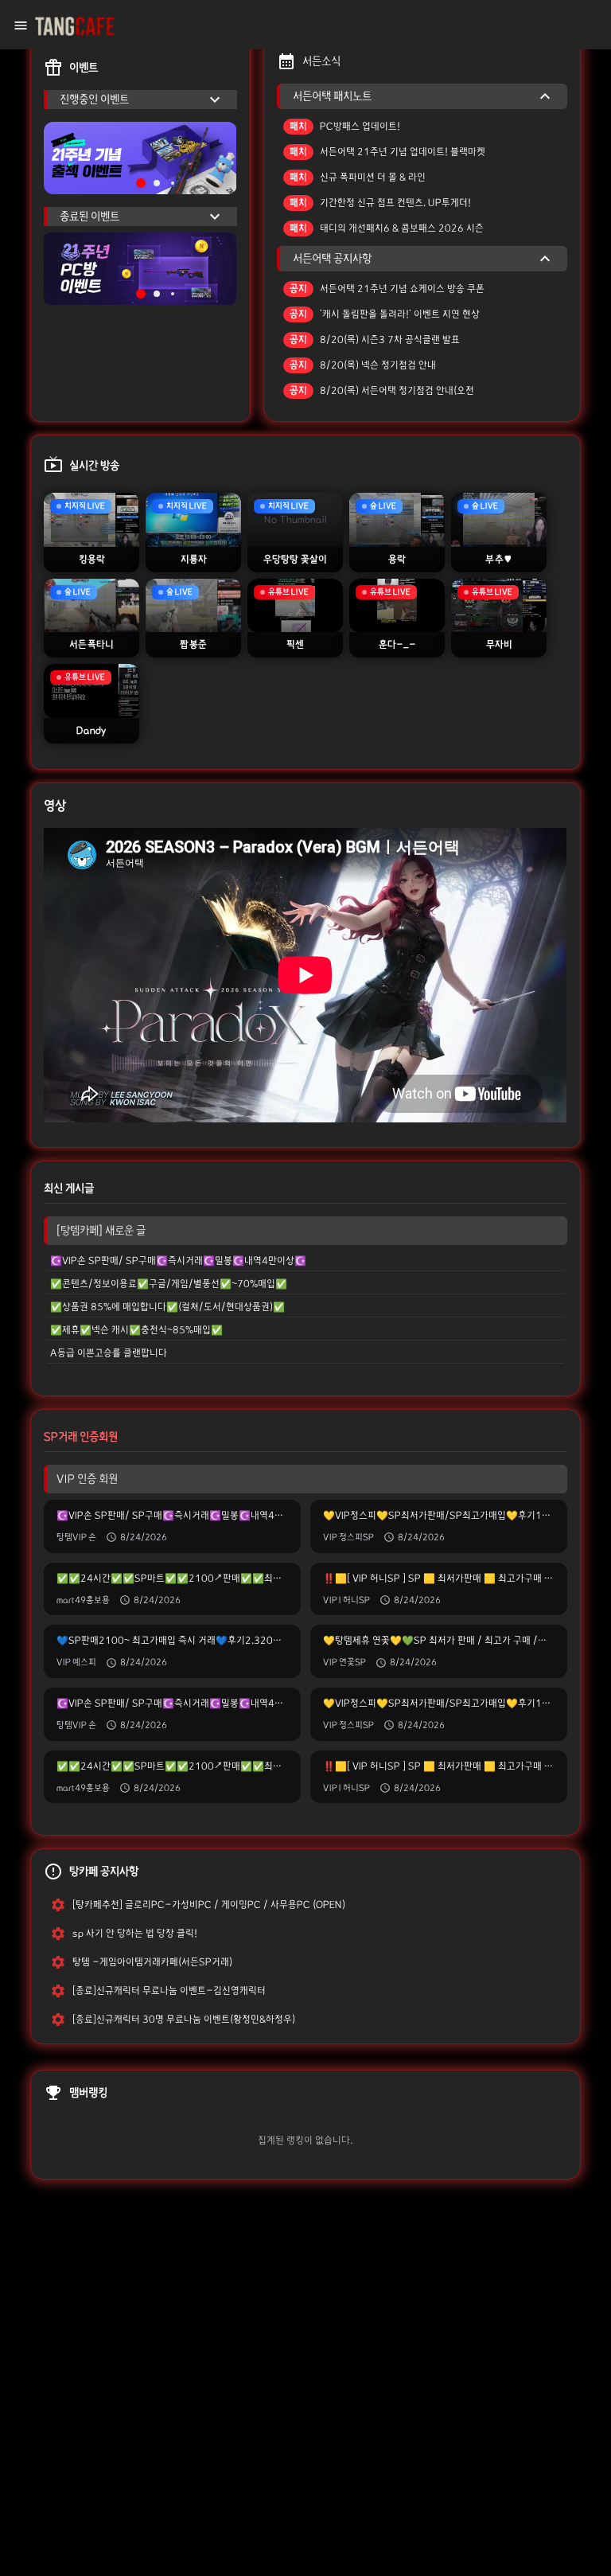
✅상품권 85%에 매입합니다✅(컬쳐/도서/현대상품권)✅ (167, 1307)
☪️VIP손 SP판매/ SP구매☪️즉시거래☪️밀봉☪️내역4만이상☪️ (178, 1261)
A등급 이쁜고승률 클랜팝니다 (109, 1353)
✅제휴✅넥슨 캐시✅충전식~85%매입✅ (136, 1330)
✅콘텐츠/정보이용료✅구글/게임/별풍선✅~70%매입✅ (169, 1284)
